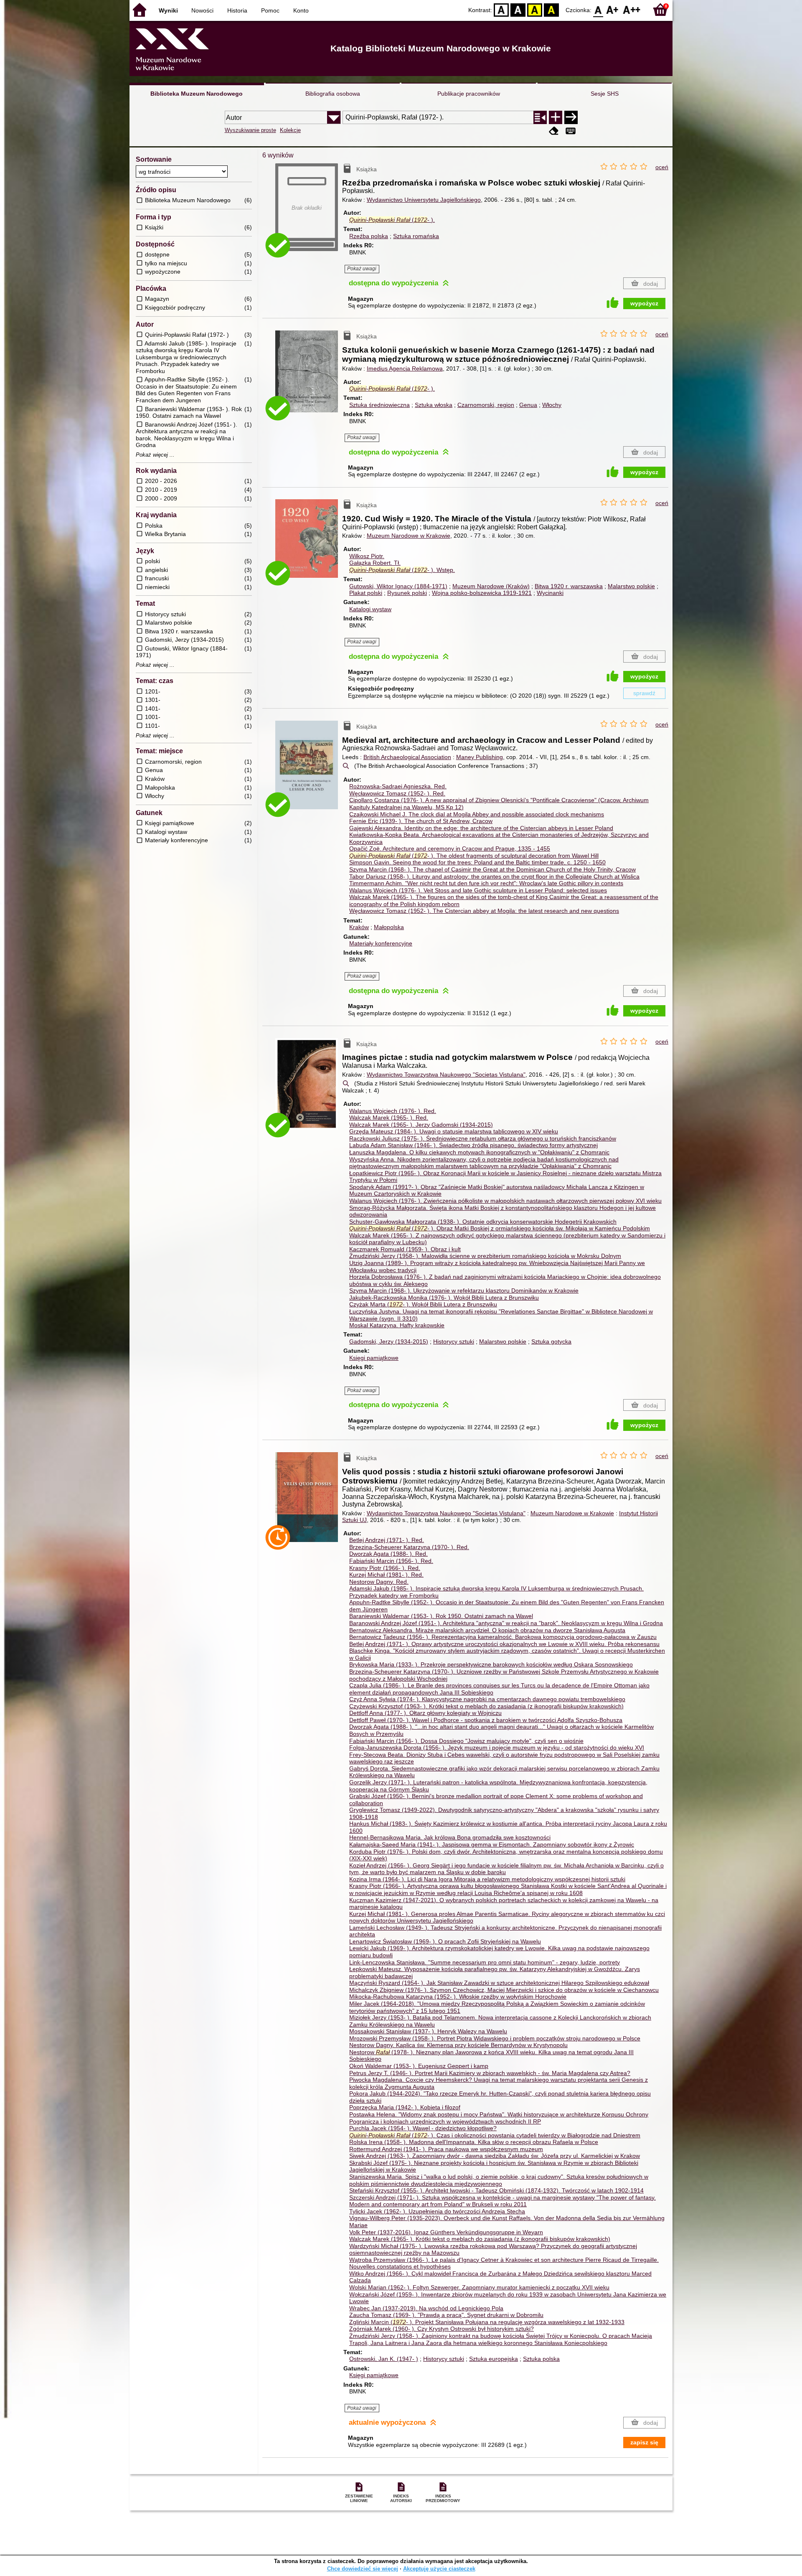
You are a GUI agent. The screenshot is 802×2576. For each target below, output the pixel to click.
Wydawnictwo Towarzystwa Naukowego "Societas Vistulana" (446, 1075)
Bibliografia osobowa (333, 94)
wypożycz (644, 303)
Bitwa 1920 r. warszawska (569, 586)
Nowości (202, 10)
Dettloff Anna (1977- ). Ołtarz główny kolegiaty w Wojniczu (425, 1713)
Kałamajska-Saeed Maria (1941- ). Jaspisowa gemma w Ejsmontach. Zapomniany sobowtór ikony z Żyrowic (492, 1844)
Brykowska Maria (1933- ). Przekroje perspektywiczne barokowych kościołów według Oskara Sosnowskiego (491, 1664)
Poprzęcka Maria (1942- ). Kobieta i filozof (405, 2107)
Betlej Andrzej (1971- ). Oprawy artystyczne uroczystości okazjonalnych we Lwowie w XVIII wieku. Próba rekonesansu (504, 1644)
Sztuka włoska (434, 405)
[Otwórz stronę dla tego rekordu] (309, 377)
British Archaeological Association (407, 757)
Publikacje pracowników (469, 94)
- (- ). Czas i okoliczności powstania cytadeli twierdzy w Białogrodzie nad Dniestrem (495, 2135)
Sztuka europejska (494, 2359)
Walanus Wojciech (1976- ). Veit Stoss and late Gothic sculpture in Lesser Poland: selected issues (478, 890)
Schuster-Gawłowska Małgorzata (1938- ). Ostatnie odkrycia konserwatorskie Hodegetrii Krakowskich (483, 1222)
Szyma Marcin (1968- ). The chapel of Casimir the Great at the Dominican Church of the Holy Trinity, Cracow (492, 869)
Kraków (359, 927)
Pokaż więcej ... (155, 455)
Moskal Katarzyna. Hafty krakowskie (397, 1325)
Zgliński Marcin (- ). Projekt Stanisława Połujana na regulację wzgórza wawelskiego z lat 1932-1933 (487, 2322)
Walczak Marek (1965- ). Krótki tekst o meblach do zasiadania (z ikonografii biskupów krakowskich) (480, 2239)
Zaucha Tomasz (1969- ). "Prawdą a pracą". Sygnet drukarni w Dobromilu (446, 2315)
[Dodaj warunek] (556, 117)
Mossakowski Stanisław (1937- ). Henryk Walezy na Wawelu (428, 2031)
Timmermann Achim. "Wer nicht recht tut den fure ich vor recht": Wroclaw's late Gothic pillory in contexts (486, 883)
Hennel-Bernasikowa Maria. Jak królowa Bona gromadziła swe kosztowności (450, 1837)
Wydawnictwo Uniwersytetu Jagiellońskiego (424, 200)
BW (518, 9)
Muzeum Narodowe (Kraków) (491, 586)
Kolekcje (290, 130)
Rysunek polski (407, 593)
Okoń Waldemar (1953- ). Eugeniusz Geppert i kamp (419, 2066)
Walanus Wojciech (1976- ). (393, 1111)
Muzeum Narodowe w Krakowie (409, 536)
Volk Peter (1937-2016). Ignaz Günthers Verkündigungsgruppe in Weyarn (446, 2232)
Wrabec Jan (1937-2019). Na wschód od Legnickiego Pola (426, 2308)
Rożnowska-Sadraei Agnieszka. (398, 786)
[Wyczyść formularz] (554, 131)
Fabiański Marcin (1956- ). (391, 1561)
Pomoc (270, 10)
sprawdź (644, 693)
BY (551, 9)
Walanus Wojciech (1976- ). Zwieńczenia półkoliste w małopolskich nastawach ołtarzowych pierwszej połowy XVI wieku (505, 1201)
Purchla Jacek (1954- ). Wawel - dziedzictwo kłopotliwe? (423, 2128)
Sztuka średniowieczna (379, 405)
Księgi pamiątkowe (374, 1358)
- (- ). (392, 220)
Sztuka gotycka (551, 1341)
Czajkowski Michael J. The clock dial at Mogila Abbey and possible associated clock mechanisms (477, 814)
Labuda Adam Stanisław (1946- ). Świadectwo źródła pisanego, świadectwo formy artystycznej (473, 1145)
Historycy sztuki (454, 1341)
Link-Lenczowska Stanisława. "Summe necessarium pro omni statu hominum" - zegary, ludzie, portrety (485, 1962)
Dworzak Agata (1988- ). (388, 1554)
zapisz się (644, 2442)
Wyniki (168, 10)
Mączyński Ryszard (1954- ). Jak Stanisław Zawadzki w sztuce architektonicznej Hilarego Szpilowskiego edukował (499, 1983)
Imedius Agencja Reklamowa (405, 368)
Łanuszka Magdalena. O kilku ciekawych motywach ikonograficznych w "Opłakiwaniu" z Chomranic (479, 1152)
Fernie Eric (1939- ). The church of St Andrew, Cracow (421, 821)
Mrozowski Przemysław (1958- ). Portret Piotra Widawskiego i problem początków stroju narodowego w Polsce (495, 2038)
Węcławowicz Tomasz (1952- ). (397, 793)
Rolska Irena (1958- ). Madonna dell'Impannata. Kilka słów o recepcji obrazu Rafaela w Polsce (474, 2142)
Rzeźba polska (369, 236)
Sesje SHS (605, 94)
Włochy (552, 405)
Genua (528, 405)
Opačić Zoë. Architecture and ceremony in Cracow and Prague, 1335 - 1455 (450, 849)
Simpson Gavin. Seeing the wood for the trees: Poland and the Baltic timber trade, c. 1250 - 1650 (477, 862)
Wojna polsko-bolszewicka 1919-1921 (482, 593)
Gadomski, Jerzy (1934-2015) (389, 1341)
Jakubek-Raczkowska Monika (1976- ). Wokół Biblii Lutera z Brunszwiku (444, 1298)
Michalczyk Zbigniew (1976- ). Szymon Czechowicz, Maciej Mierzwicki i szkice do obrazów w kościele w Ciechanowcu (504, 1990)
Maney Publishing (480, 757)
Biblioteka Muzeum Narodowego (197, 94)
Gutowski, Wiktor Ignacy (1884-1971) (398, 586)
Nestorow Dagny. (379, 1582)
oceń (662, 167)
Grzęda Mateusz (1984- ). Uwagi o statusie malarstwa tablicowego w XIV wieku (454, 1131)
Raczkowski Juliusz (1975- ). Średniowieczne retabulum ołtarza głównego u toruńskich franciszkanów (483, 1138)
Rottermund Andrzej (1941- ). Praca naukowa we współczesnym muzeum (446, 2149)
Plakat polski (366, 593)
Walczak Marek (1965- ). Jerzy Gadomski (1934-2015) (421, 1125)
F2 (632, 9)
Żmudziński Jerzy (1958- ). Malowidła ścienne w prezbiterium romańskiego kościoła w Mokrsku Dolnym (485, 1256)
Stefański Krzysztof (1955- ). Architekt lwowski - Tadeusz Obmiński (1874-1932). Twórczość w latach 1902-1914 (496, 2190)
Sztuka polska (541, 2359)
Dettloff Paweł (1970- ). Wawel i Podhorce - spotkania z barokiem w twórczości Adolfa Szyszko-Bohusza (486, 1720)
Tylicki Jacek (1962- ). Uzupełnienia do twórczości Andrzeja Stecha (437, 2211)
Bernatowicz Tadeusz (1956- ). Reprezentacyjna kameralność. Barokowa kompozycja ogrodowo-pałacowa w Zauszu (503, 1637)
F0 (598, 9)
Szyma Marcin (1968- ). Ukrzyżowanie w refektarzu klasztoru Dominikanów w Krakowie (464, 1291)
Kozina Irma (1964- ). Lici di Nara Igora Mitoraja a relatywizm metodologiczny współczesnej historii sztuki (487, 1879)
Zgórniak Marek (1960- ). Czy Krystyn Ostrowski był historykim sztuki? (442, 2329)
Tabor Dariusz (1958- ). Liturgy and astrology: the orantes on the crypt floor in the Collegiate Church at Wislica (494, 876)
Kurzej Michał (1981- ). (386, 1575)
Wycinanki (550, 593)
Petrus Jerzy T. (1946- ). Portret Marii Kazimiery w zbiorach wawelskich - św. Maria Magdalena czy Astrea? (490, 2073)
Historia (237, 10)
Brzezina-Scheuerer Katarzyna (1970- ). (409, 1547)
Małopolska (389, 927)
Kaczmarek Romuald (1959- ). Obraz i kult (405, 1249)
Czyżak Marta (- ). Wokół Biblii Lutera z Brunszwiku (423, 1304)
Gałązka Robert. (375, 563)
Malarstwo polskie (631, 586)
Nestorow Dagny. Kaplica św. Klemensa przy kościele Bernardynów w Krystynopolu (458, 2045)
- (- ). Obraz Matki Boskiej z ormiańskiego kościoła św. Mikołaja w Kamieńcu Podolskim (500, 1228)
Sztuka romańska (416, 236)
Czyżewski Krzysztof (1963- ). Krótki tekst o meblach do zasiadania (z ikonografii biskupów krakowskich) (486, 1706)
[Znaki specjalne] (571, 131)
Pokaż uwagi (362, 269)
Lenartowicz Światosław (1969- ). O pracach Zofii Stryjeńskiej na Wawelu (445, 1941)
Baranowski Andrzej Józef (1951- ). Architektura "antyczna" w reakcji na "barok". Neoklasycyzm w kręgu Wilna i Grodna (506, 1623)
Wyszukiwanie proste (250, 130)
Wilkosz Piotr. (367, 556)
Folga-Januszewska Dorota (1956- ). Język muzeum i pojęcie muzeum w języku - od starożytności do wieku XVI (497, 1748)
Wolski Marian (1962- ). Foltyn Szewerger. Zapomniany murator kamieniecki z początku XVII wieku (479, 2287)
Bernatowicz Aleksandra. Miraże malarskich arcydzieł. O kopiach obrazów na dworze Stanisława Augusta (487, 1630)
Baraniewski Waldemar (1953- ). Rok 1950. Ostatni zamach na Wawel (441, 1616)
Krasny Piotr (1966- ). (385, 1568)
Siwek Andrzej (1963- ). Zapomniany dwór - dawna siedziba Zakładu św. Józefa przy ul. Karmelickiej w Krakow (495, 2156)
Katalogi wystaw (370, 609)
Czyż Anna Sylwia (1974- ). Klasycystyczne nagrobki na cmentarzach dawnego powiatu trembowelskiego (487, 1699)
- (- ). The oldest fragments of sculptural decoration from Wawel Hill (474, 856)
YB (535, 9)
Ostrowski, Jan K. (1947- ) (384, 2359)
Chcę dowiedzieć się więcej (363, 2569)
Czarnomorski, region (486, 405)
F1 (613, 9)
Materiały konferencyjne (381, 943)
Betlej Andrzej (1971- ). (387, 1540)
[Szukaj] (571, 117)
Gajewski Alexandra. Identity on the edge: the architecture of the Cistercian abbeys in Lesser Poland (481, 828)
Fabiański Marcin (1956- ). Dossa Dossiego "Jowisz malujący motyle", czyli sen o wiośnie (466, 1741)
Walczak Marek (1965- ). (389, 1118)
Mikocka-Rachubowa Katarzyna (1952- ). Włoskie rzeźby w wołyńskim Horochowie (458, 1997)
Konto (301, 10)
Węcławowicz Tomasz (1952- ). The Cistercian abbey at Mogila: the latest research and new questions (484, 911)
